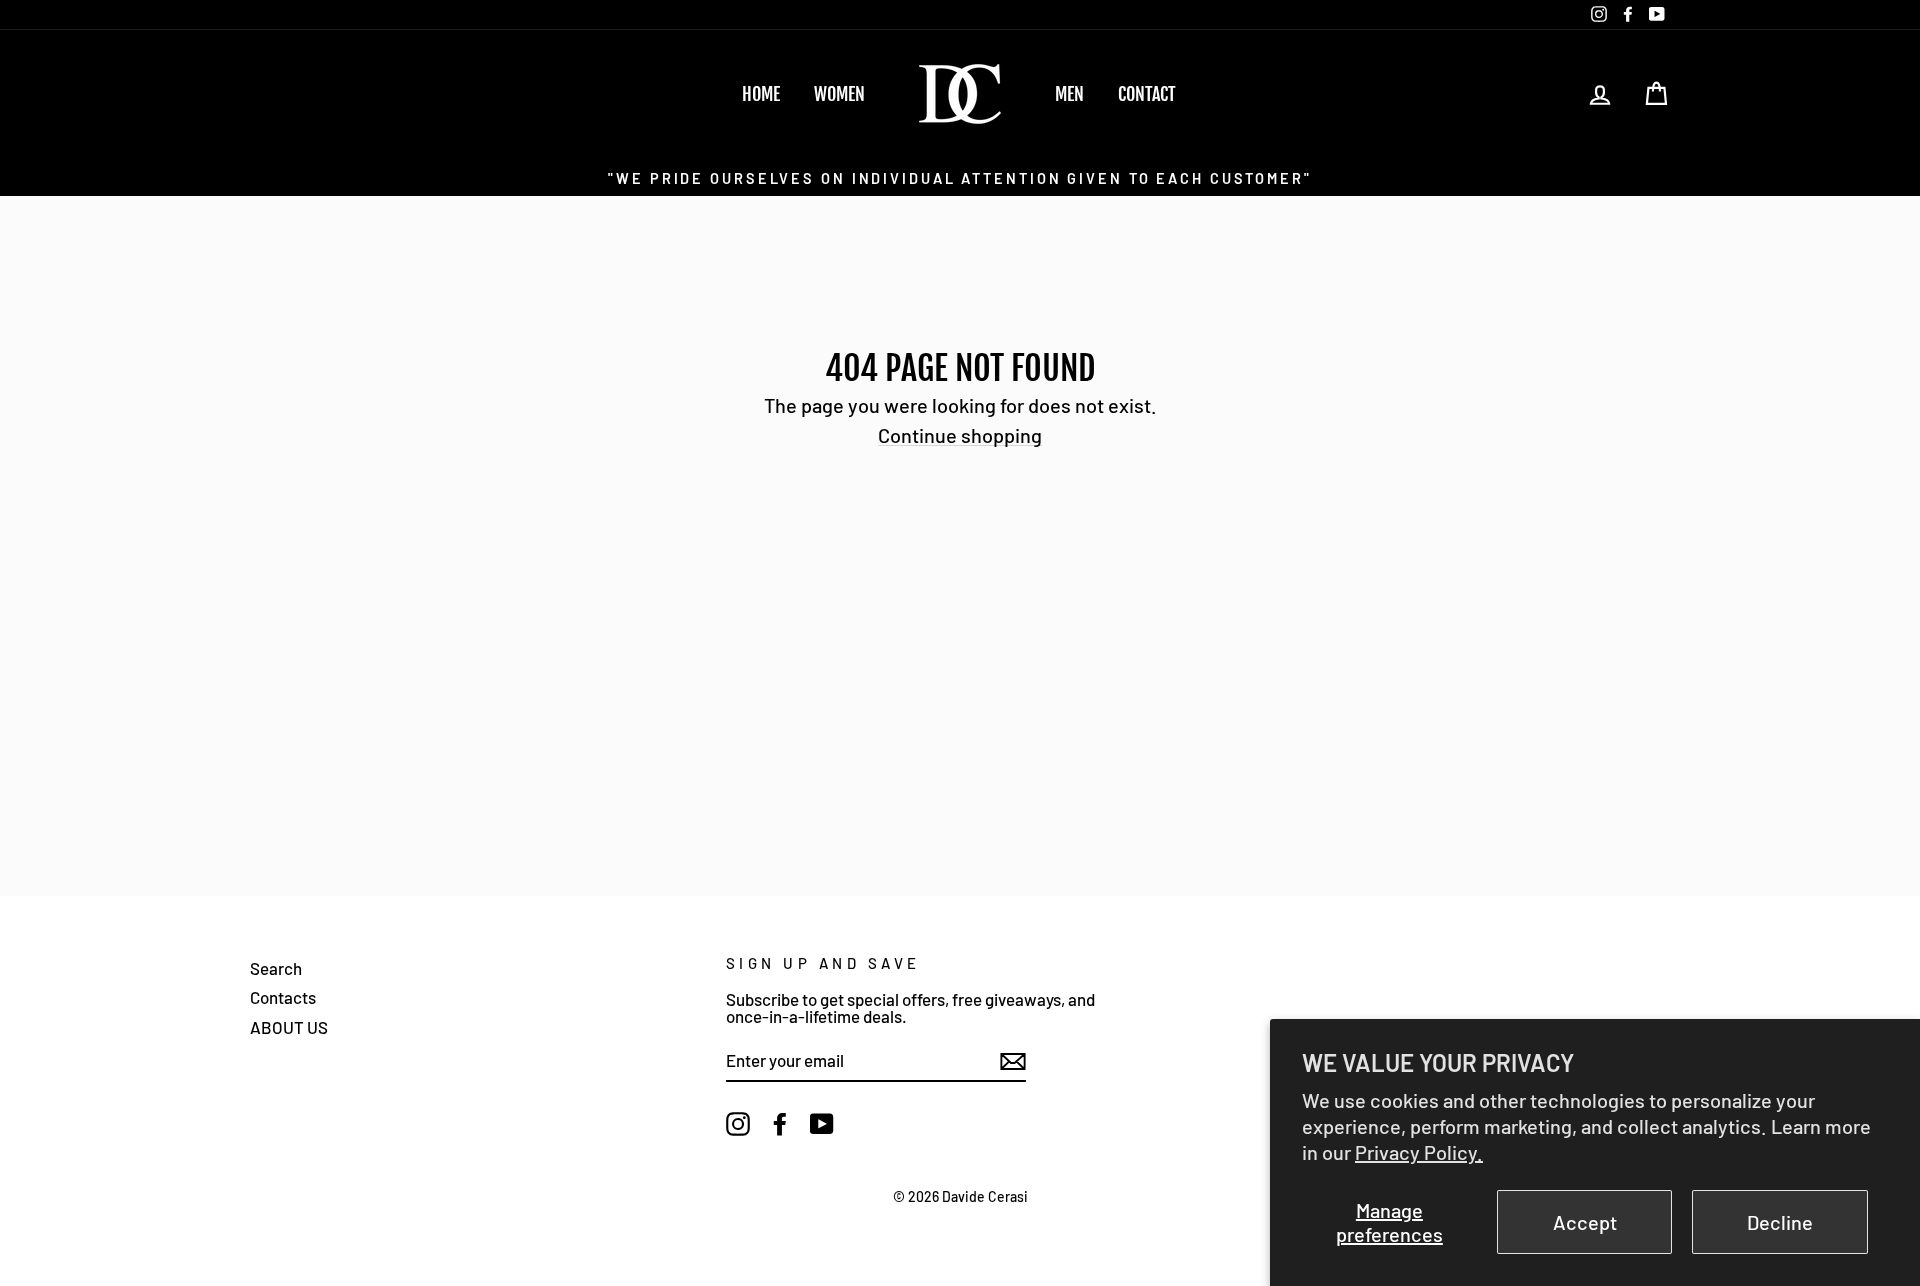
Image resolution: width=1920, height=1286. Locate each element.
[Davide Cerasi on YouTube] (822, 1124)
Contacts (283, 997)
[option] (960, 177)
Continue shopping (960, 435)
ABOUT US (289, 1027)
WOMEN (839, 94)
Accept (1585, 1222)
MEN (1069, 94)
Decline (1780, 1222)
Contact (1147, 94)
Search (276, 968)
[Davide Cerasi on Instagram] (738, 1124)
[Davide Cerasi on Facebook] (780, 1124)
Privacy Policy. (1419, 1152)
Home (761, 94)
